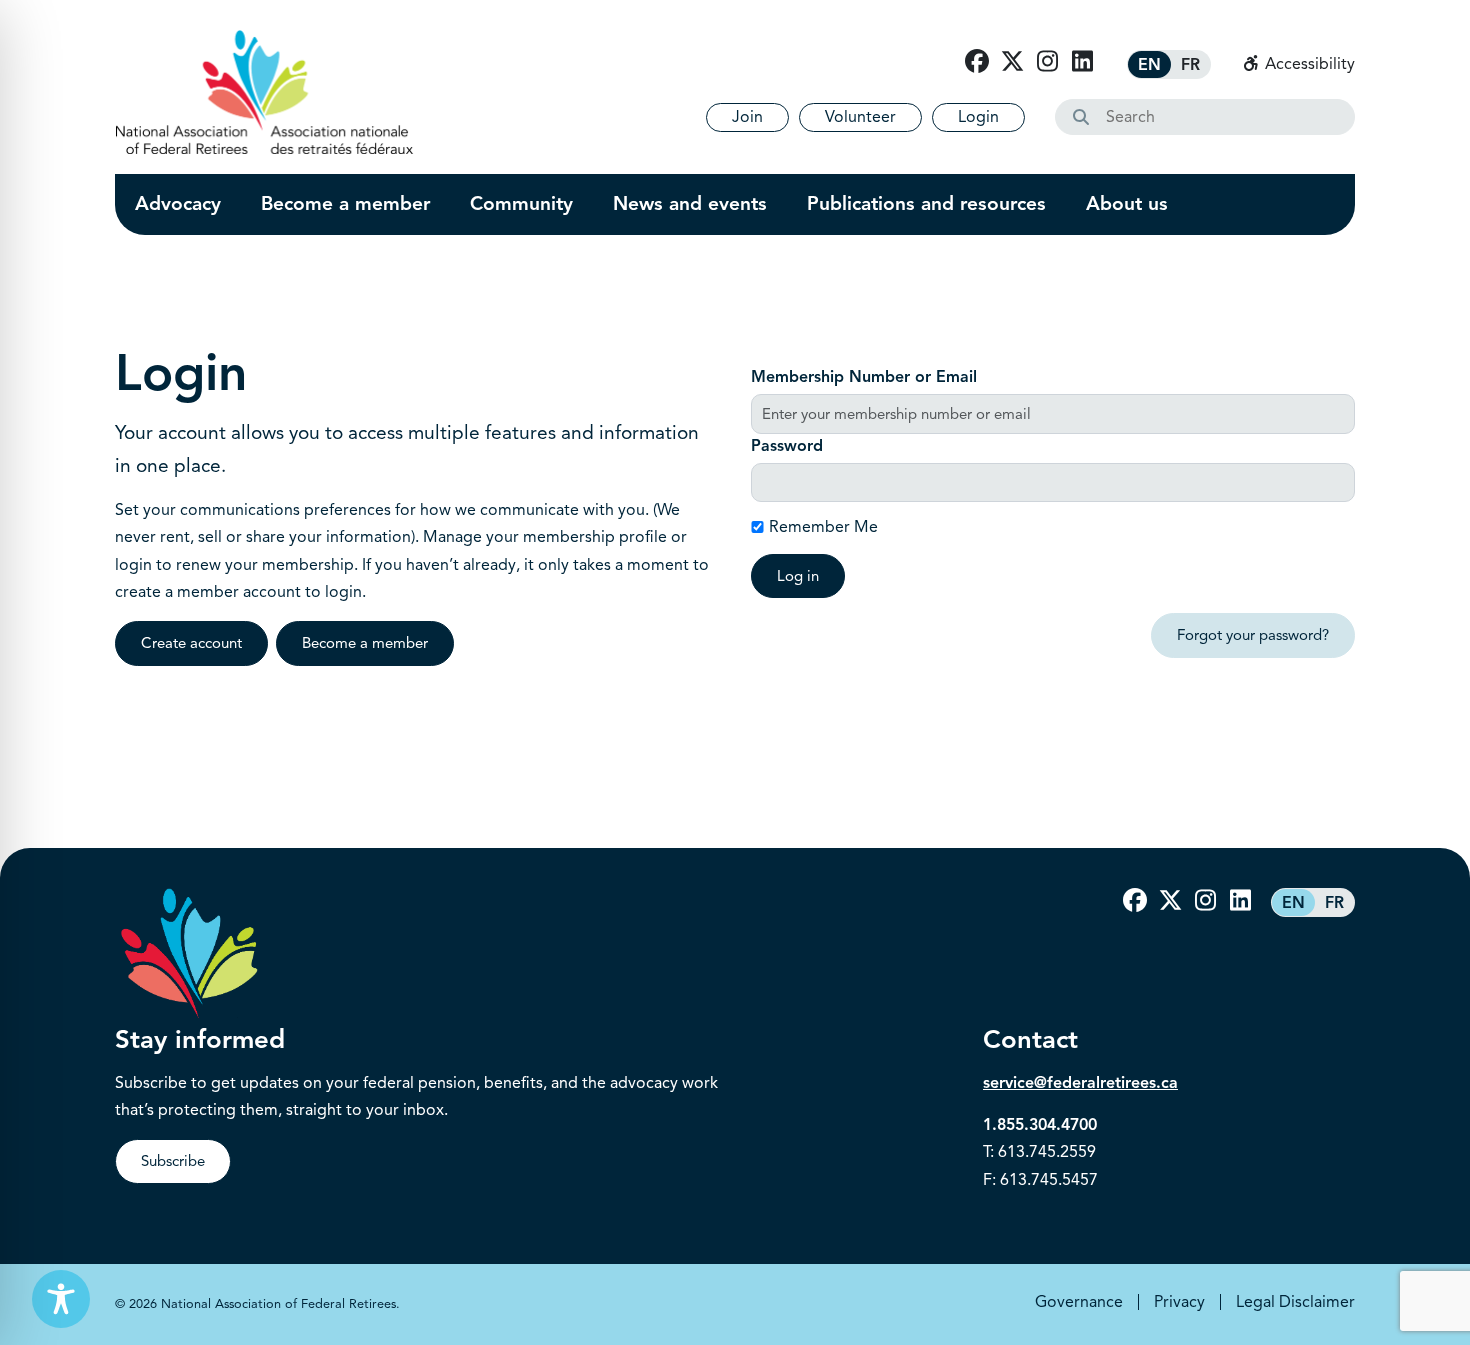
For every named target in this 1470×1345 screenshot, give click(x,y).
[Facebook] (977, 62)
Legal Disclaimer (1295, 1302)
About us (1127, 204)
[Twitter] (1012, 62)
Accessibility (1308, 64)
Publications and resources (926, 204)
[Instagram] (1047, 62)
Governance (1079, 1302)
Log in (798, 576)
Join (747, 117)
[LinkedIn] (1082, 62)
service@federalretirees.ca (1080, 1083)
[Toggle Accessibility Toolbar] (61, 1299)
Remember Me (823, 527)
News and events (690, 204)
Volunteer (860, 117)
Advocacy (178, 204)
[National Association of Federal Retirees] (264, 92)
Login (978, 117)
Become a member (345, 204)
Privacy (1179, 1302)
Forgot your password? (1253, 635)
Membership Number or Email (864, 377)
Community (521, 204)
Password (787, 446)
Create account (191, 643)
